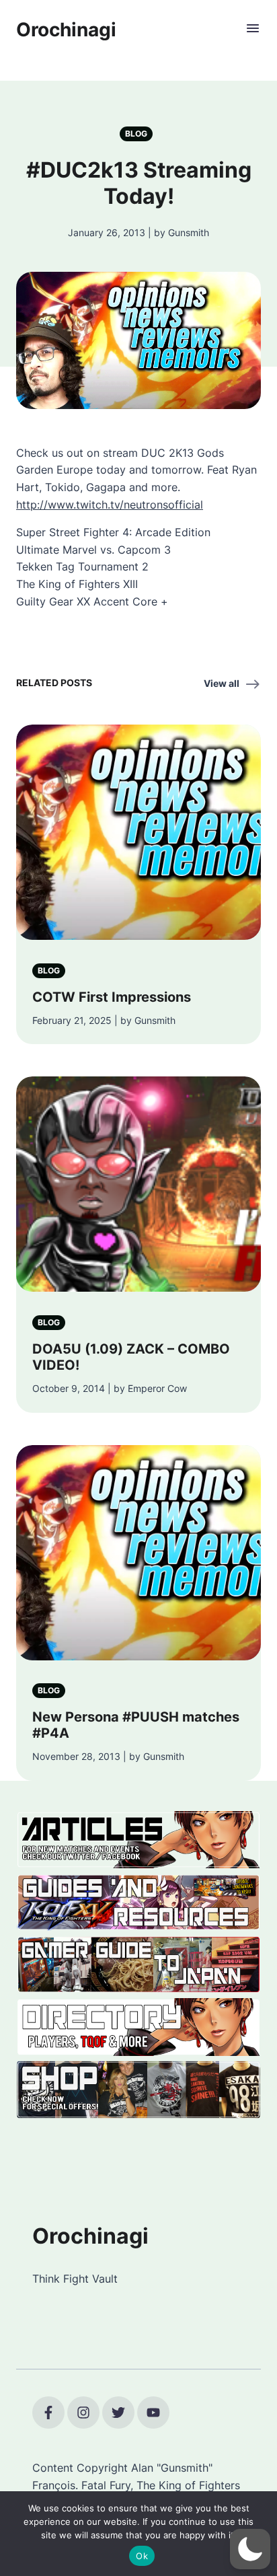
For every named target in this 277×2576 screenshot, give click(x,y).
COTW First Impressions (112, 997)
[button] (250, 2549)
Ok (142, 2556)
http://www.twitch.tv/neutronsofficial (110, 505)
